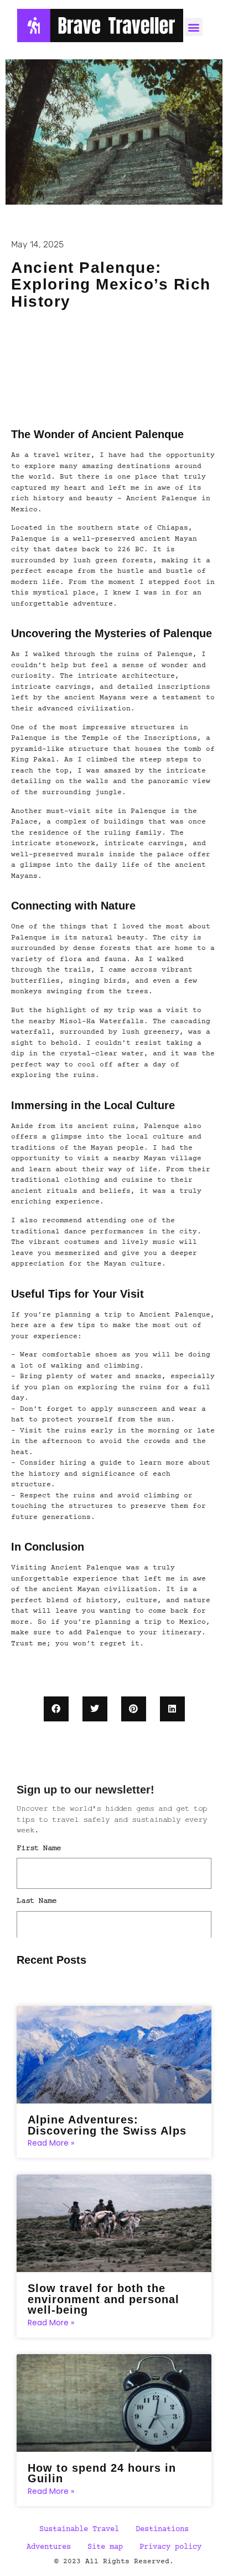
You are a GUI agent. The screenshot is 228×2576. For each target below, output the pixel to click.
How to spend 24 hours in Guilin (102, 2473)
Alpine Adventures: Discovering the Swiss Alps (107, 2125)
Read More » (51, 2143)
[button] (56, 1709)
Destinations (162, 2529)
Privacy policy (170, 2547)
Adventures (49, 2547)
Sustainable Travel (79, 2529)
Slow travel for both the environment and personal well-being (103, 2299)
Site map (105, 2547)
